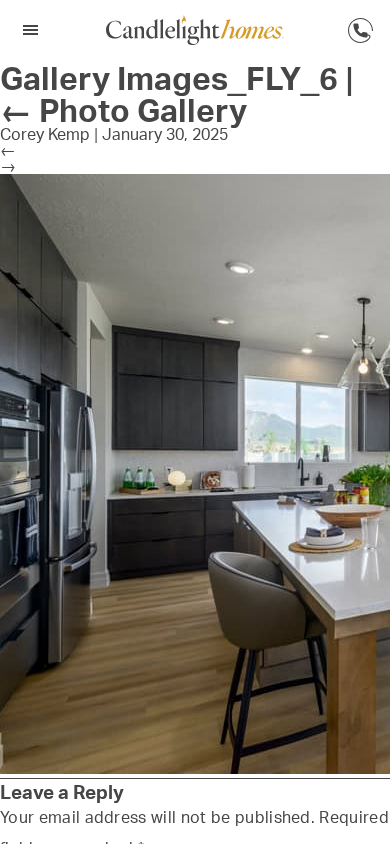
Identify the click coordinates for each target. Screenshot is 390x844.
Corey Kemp (45, 134)
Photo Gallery (123, 110)
